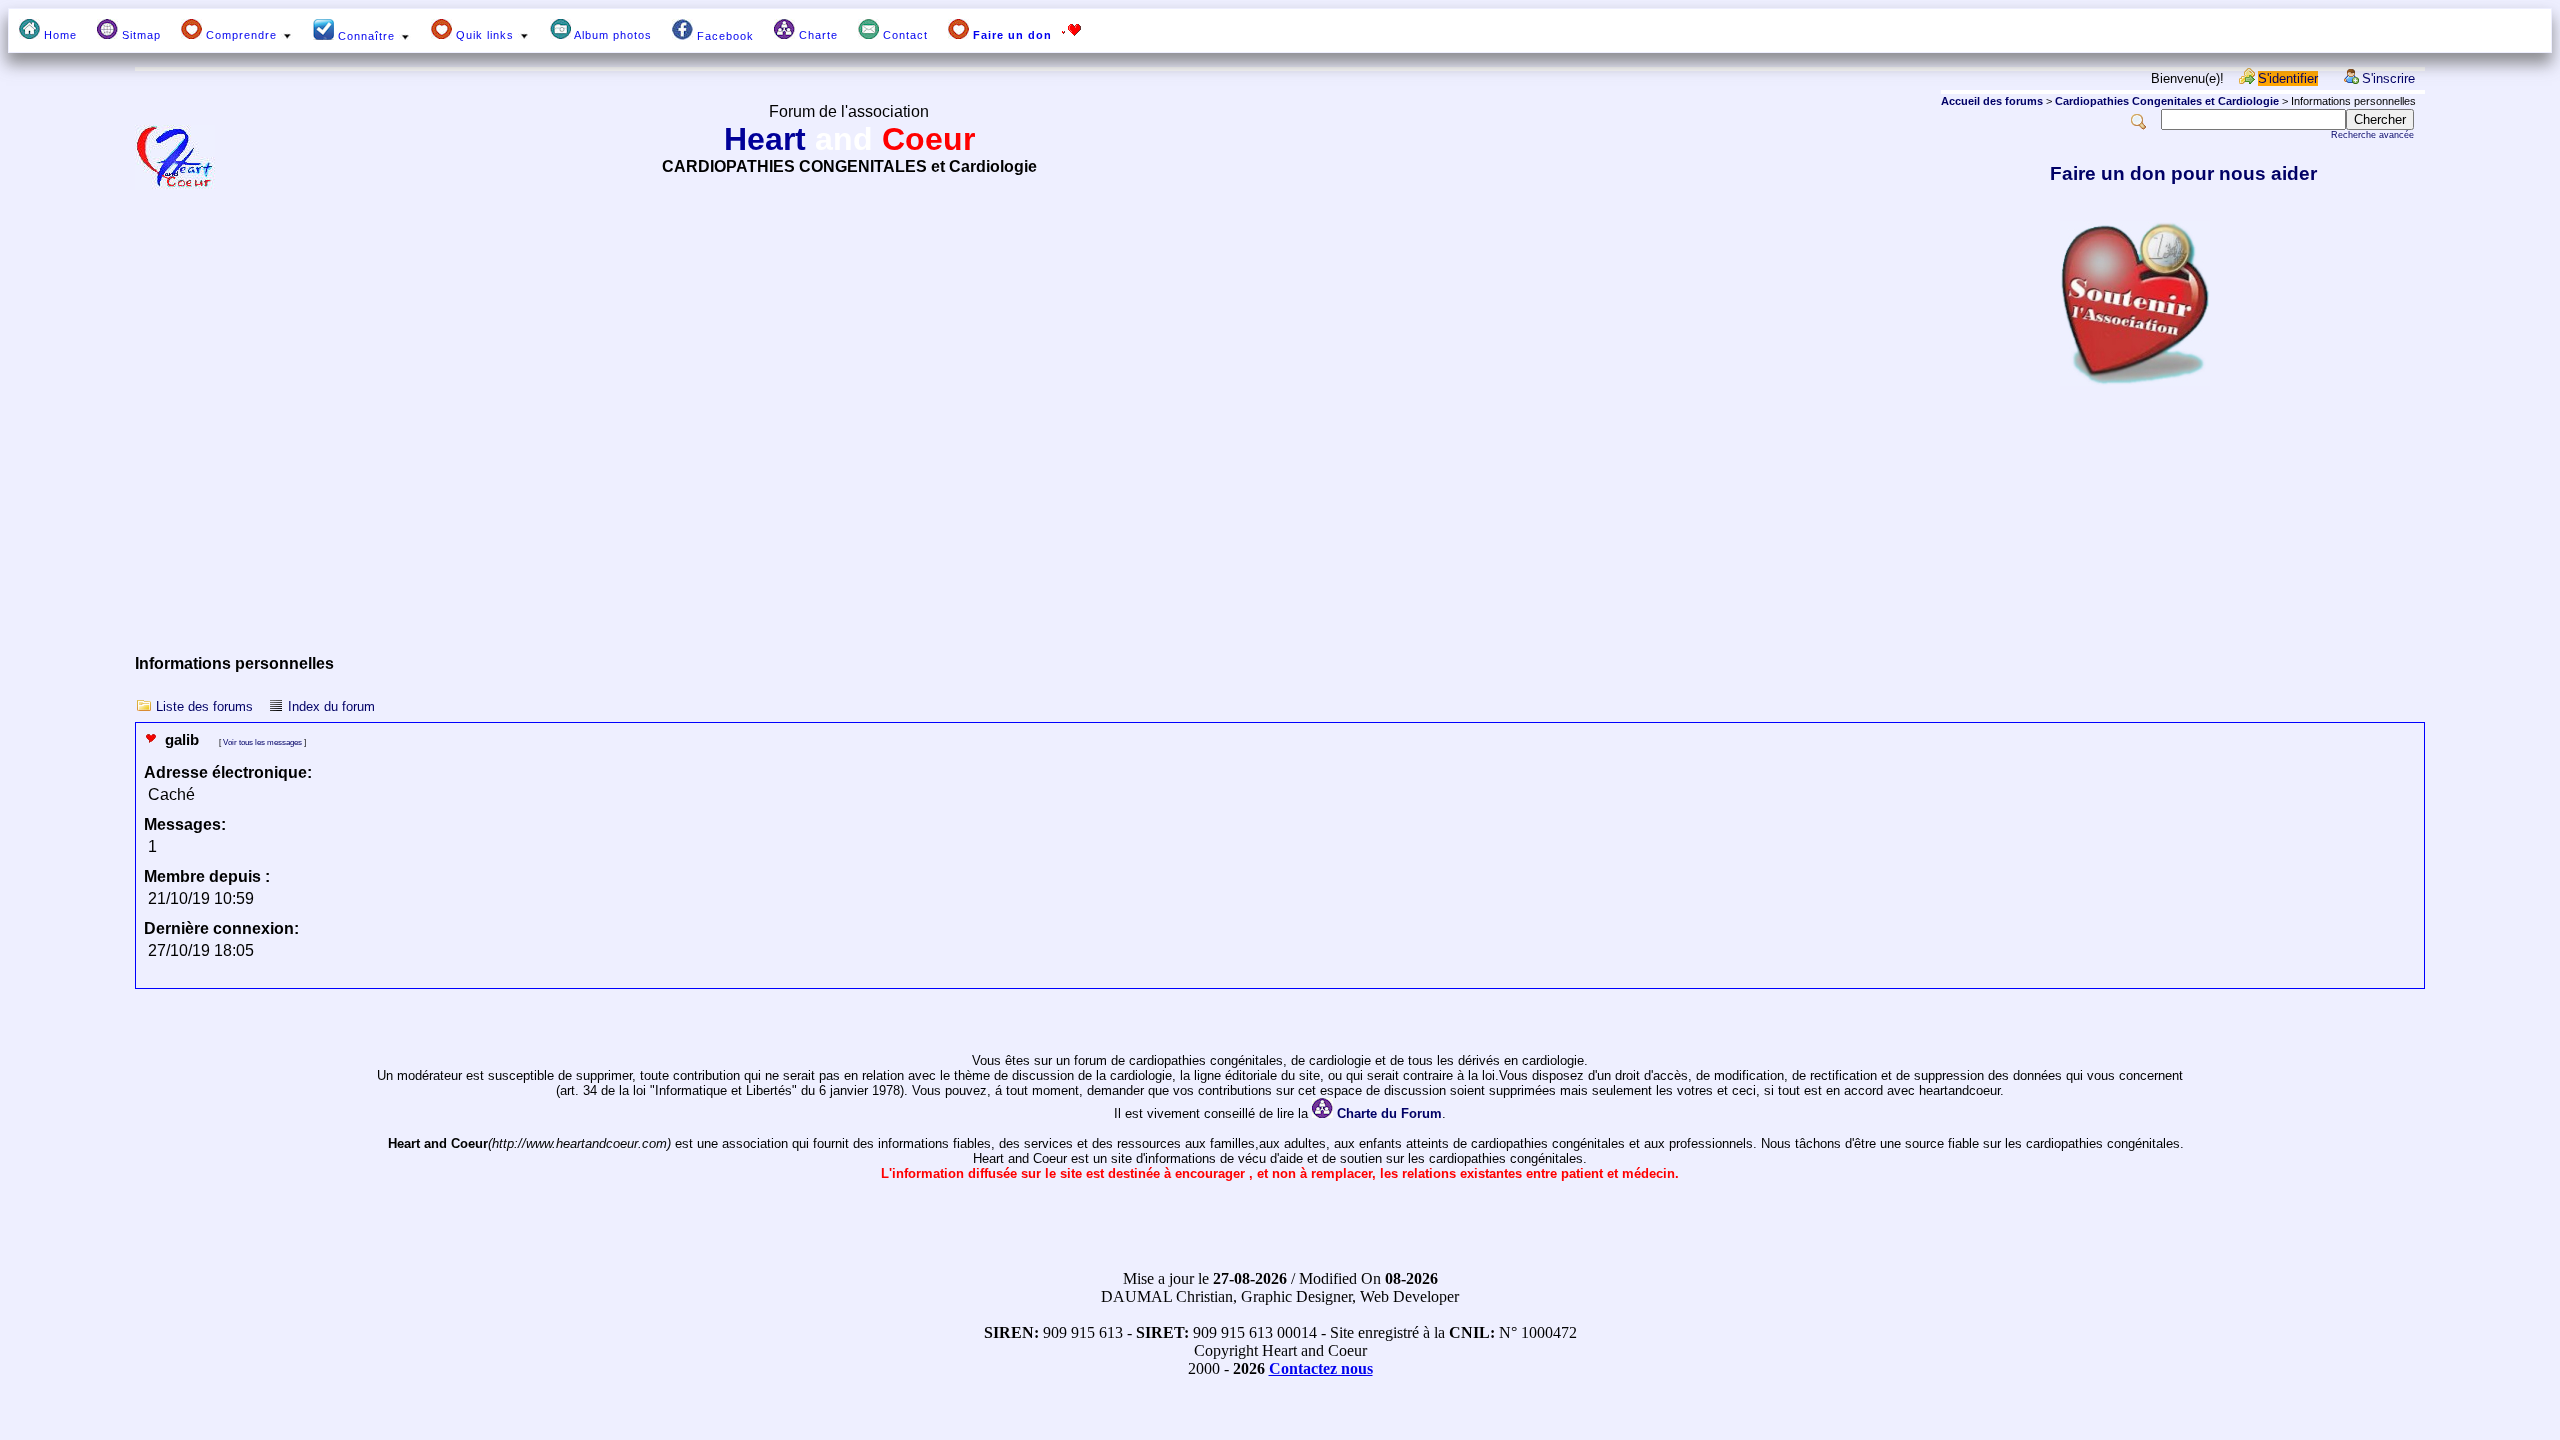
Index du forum (331, 706)
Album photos (611, 35)
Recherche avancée (2372, 135)
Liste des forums (204, 706)
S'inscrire (2388, 78)
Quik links (485, 35)
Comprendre (241, 35)
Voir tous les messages (262, 742)
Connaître (366, 36)
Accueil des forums (1992, 101)
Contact (903, 35)
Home (58, 35)
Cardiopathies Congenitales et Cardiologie (2167, 101)
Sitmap (139, 35)
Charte (816, 35)
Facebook (723, 36)
